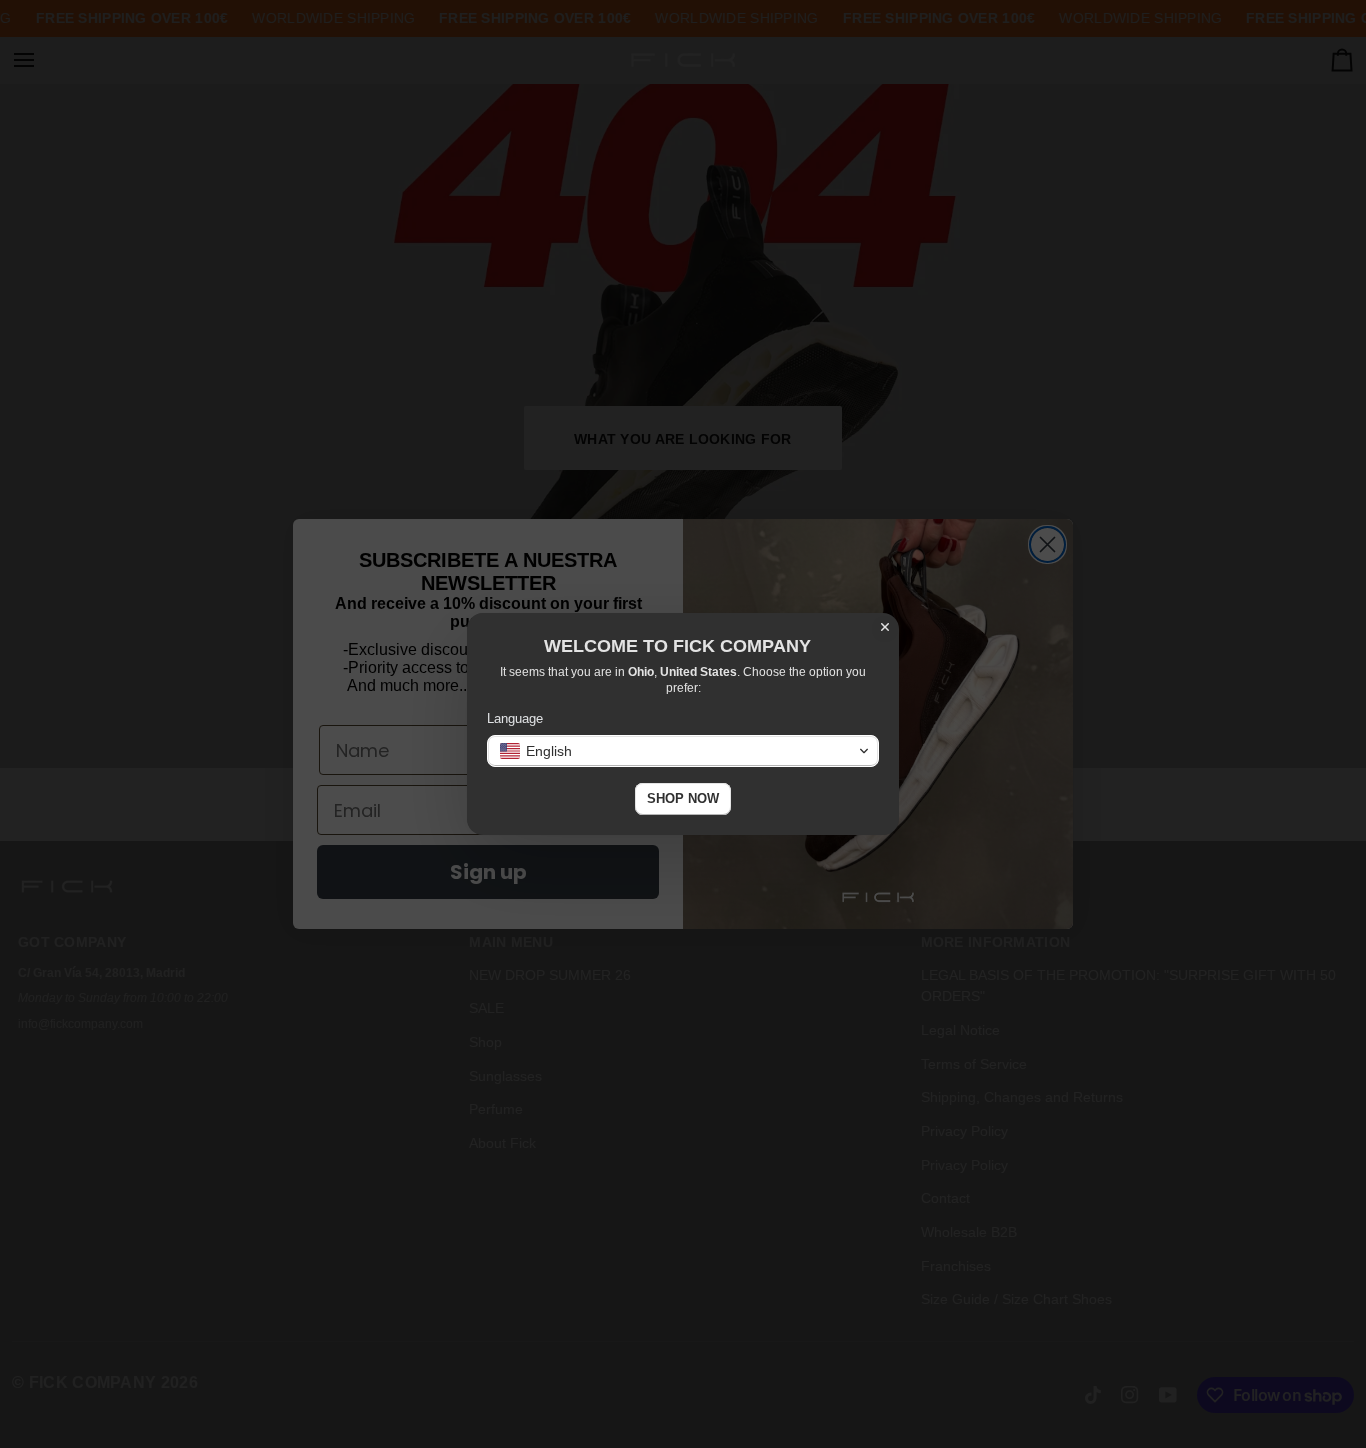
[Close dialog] (885, 627)
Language (515, 718)
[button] (683, 751)
